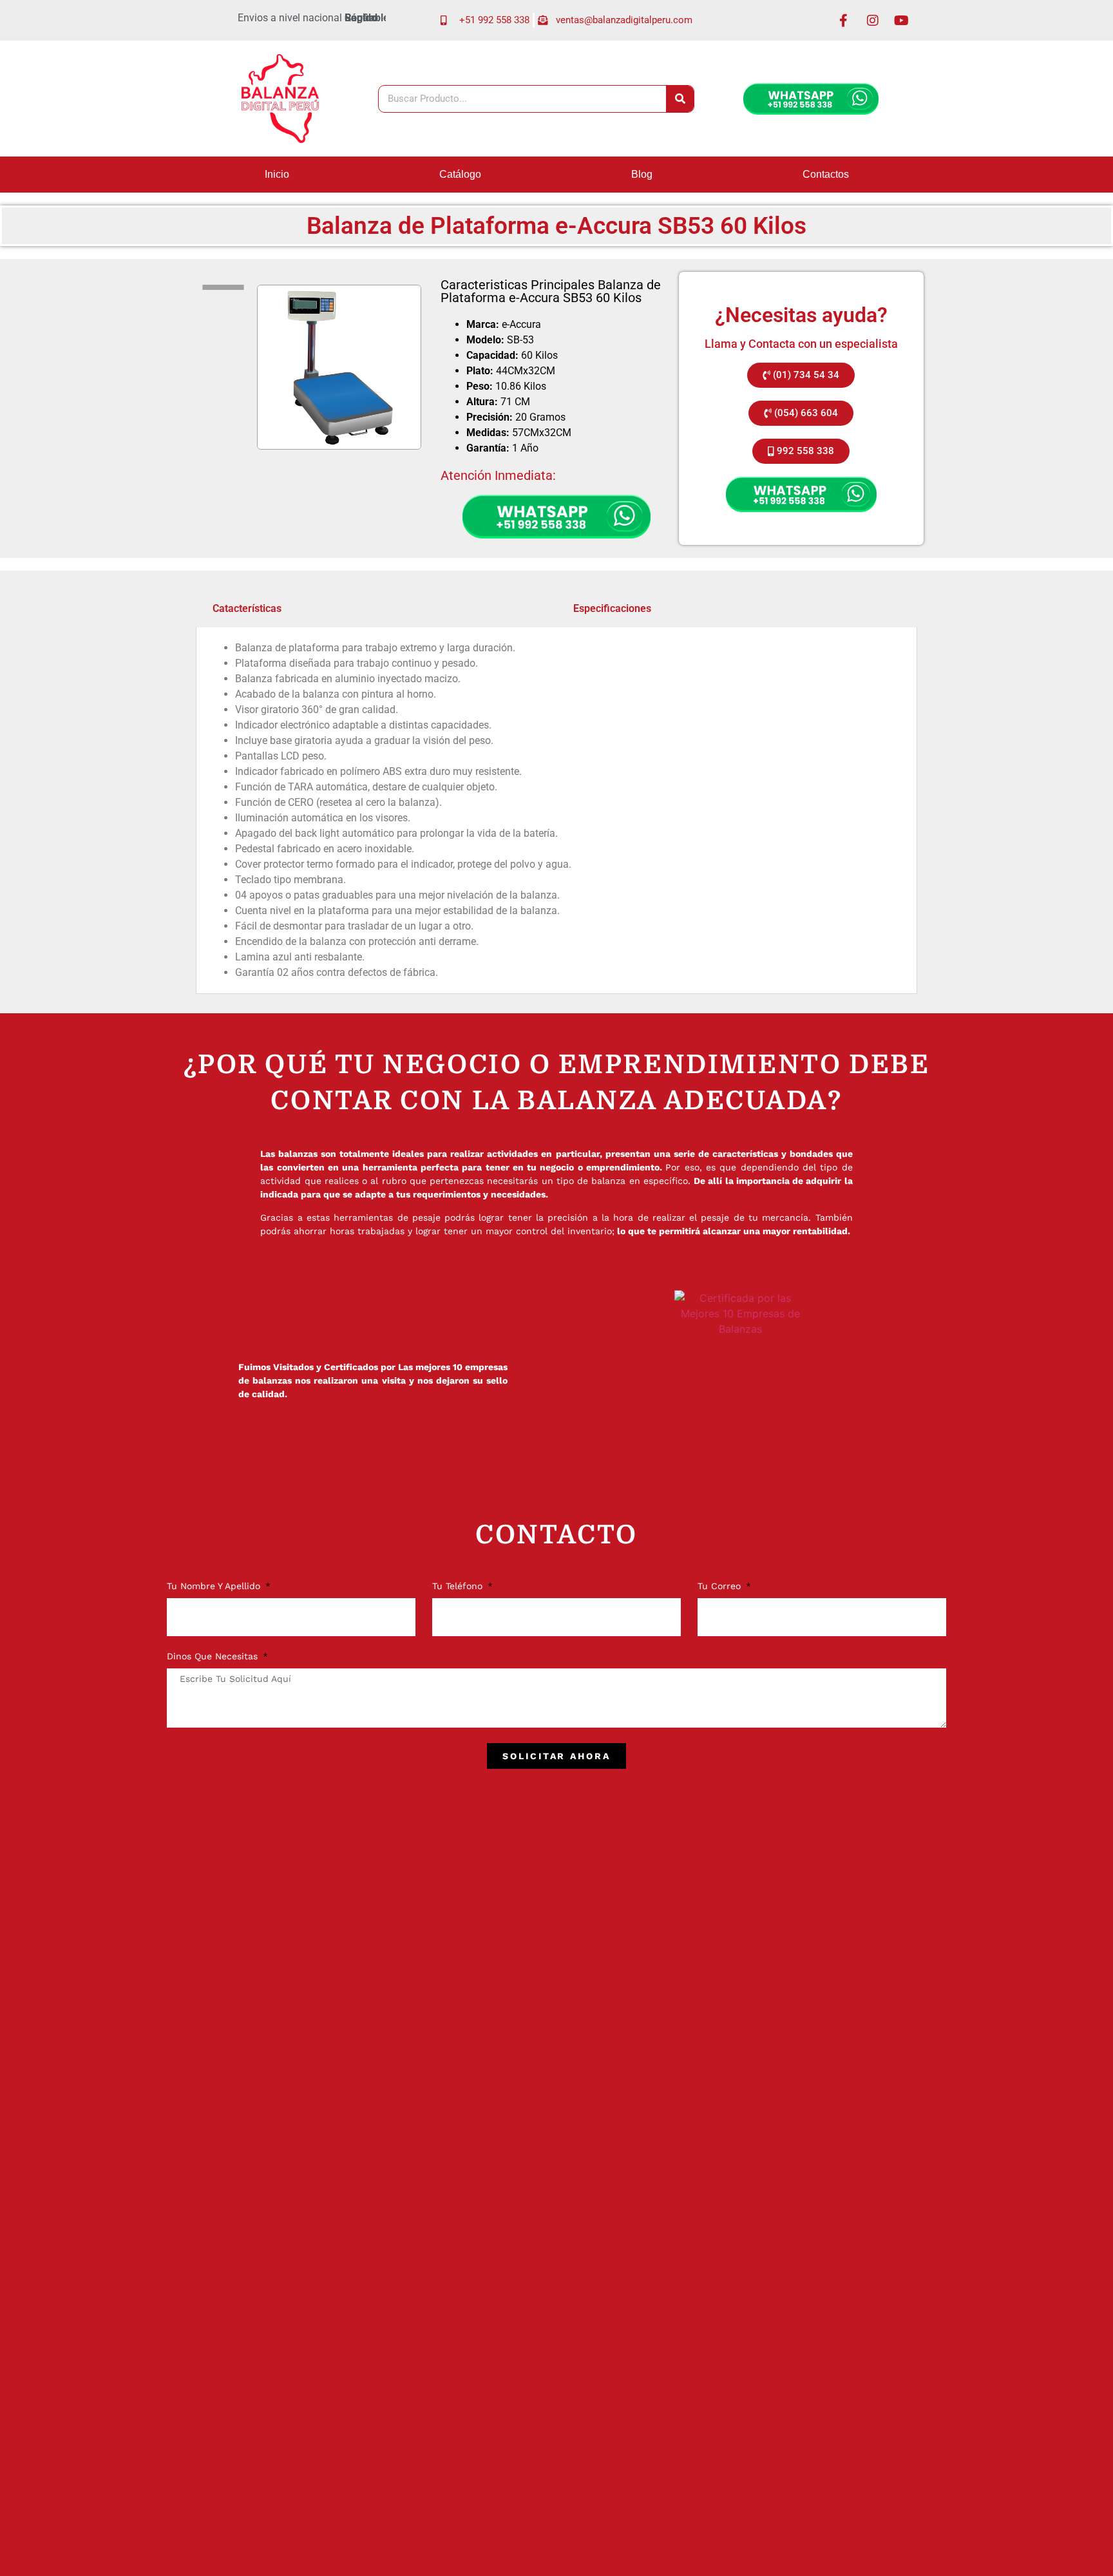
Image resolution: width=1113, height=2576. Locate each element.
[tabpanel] (556, 811)
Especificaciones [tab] (612, 608)
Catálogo (460, 174)
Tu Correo (721, 1586)
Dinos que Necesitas (214, 1656)
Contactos (826, 174)
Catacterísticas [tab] (247, 608)
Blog (642, 174)
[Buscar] (680, 99)
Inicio (277, 174)
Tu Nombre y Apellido (215, 1586)
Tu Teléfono (459, 1586)
